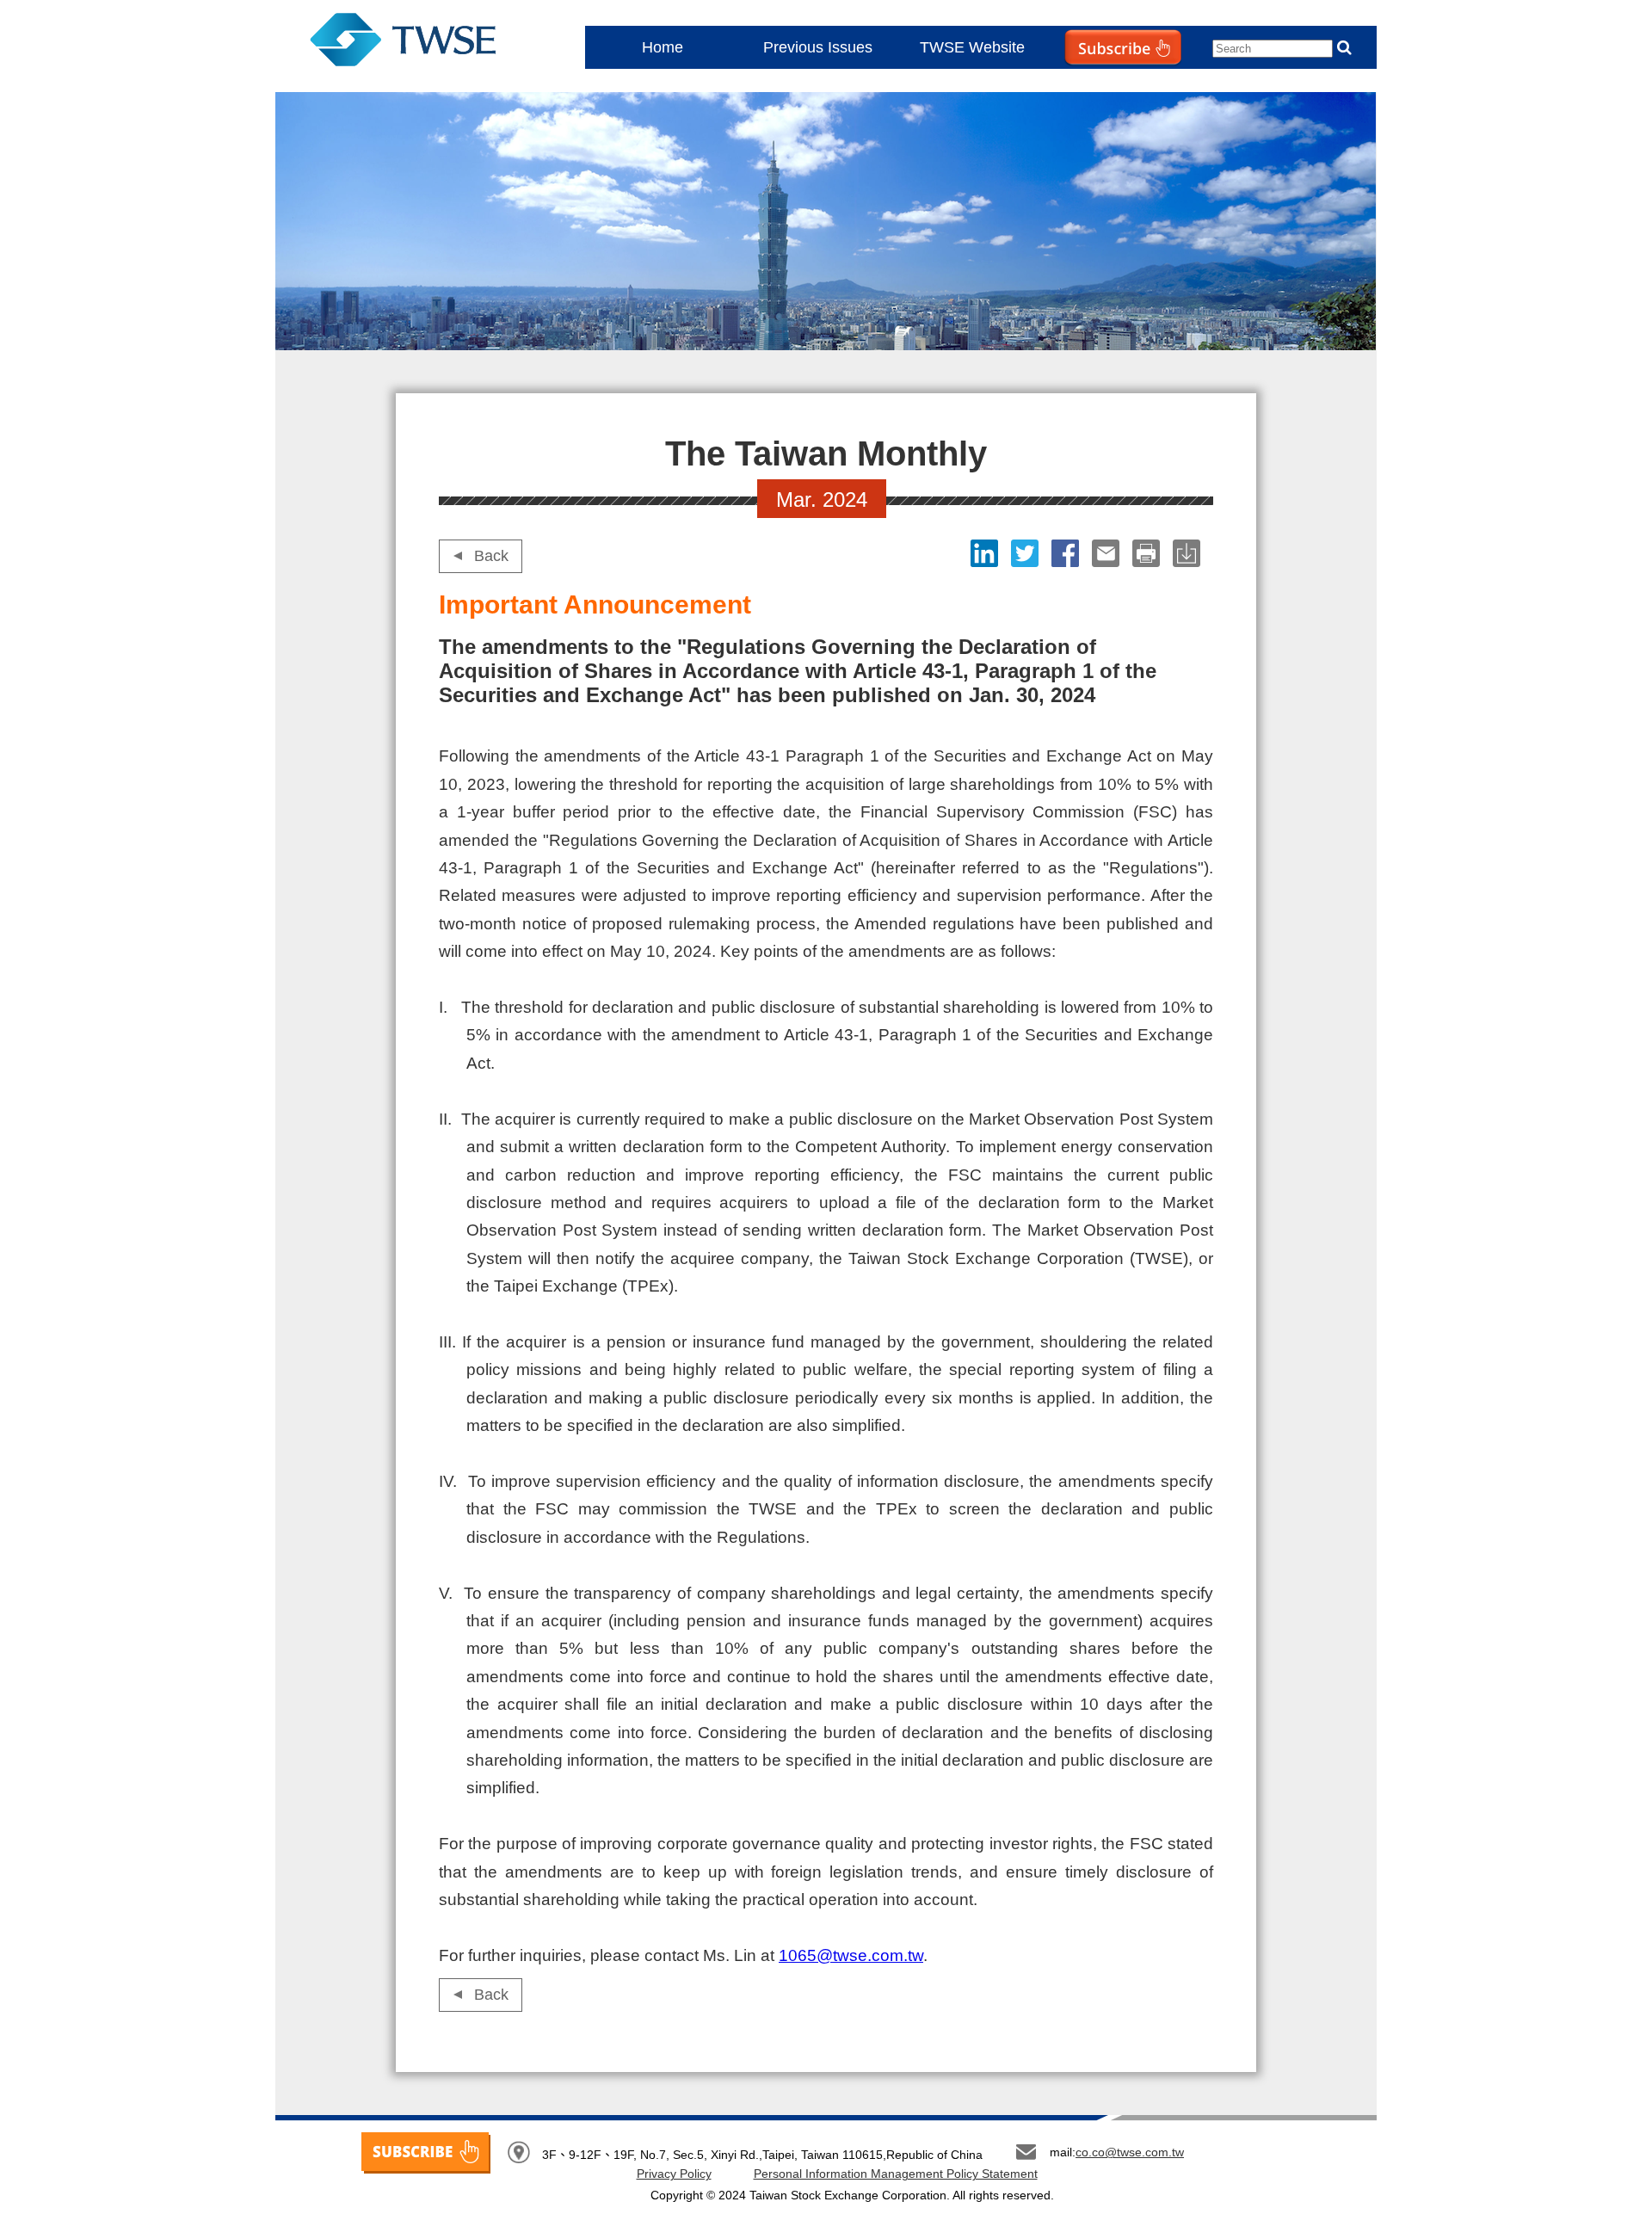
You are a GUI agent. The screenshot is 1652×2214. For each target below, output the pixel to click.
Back (491, 556)
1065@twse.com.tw (851, 1955)
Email (1108, 553)
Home (663, 47)
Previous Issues (818, 47)
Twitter (1027, 553)
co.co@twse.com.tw (1130, 2152)
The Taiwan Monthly (420, 43)
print (1148, 553)
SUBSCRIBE (426, 2153)
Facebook (1067, 553)
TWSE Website (972, 47)
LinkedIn (986, 553)
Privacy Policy (674, 2174)
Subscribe (1088, 82)
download (1189, 553)
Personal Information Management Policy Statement (896, 2174)
